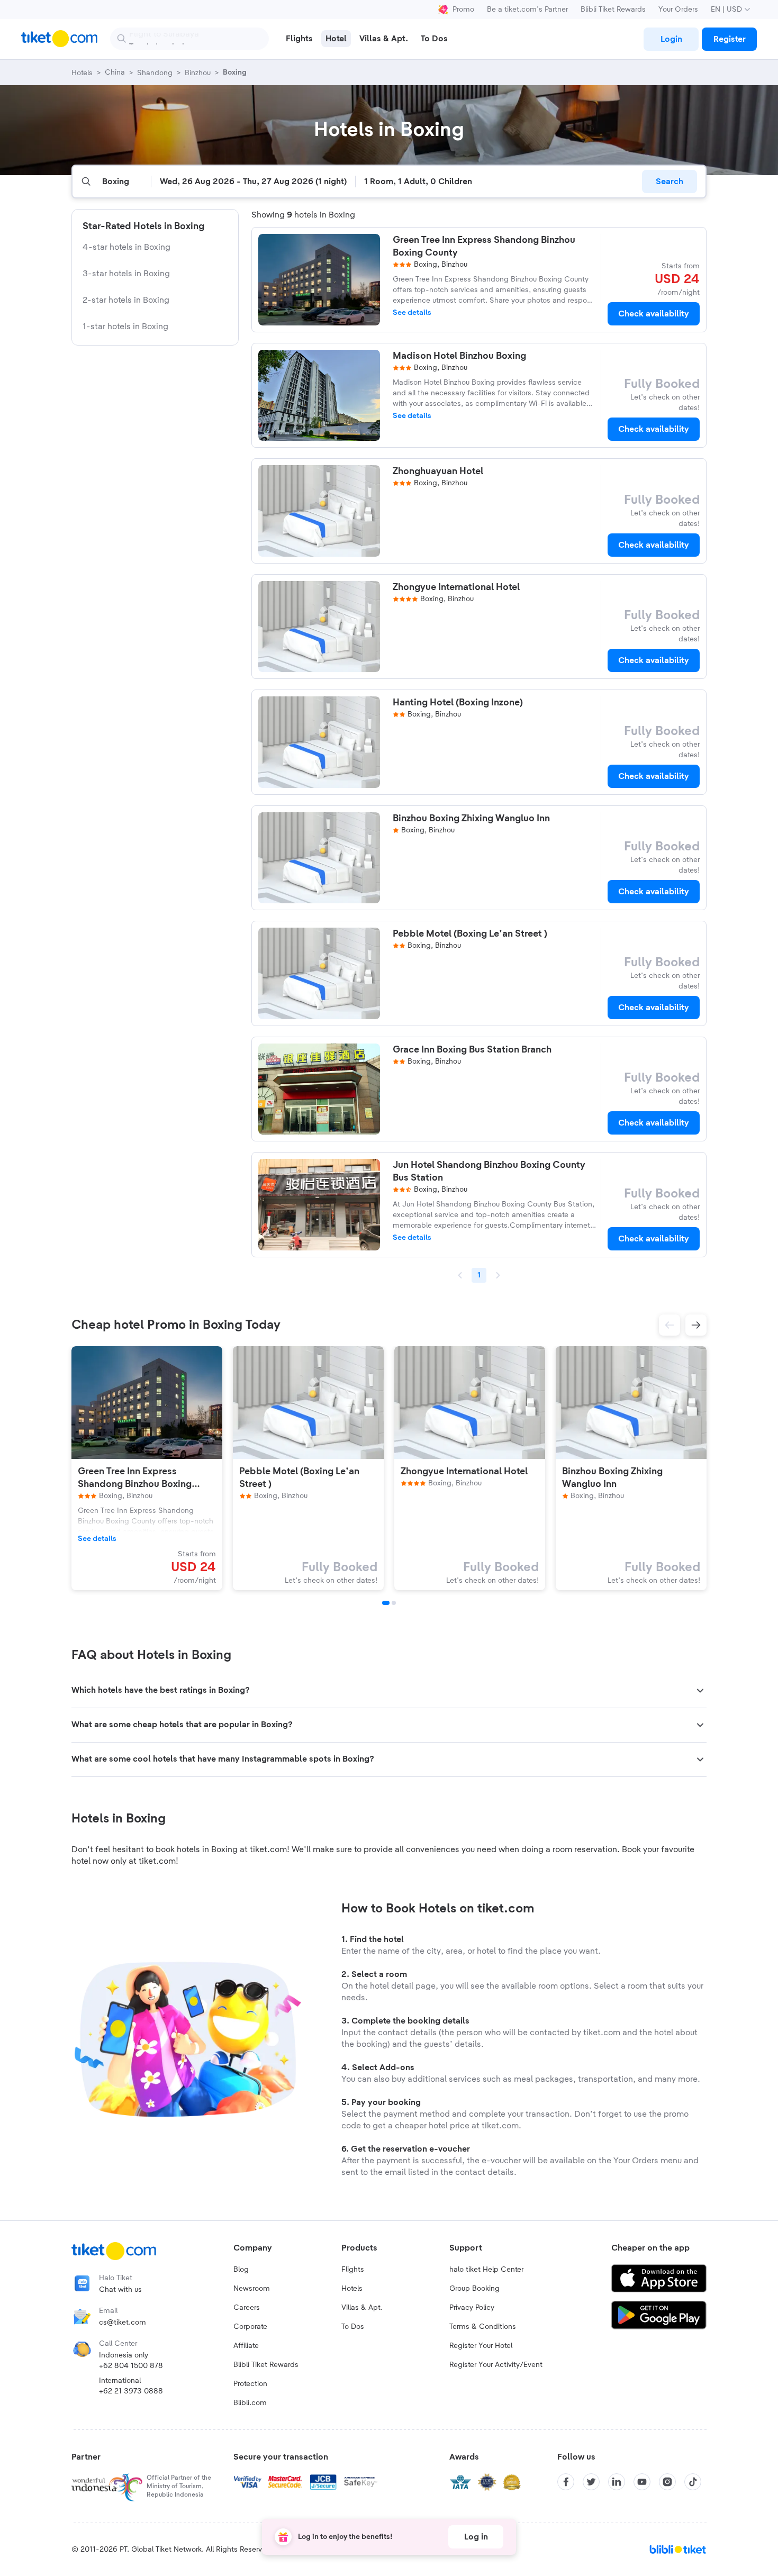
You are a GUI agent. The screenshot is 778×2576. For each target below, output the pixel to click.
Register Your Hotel (481, 2346)
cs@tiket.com (123, 2323)
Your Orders (678, 10)
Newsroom (252, 2289)
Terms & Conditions (483, 2327)
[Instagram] (667, 2482)
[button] (670, 1325)
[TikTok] (693, 2482)
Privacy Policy (472, 2308)
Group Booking (474, 2289)
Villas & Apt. (362, 2308)
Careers (247, 2308)
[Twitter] (591, 2482)
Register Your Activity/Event (496, 2365)
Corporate (250, 2327)
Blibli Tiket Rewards (613, 10)
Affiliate (246, 2346)
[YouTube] (642, 2482)
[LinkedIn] (617, 2482)
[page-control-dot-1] (386, 1603)
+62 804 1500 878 (131, 2366)
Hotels (352, 2289)
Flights (353, 2270)
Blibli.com (250, 2403)
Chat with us (120, 2290)
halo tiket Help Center (486, 2270)
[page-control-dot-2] (394, 1603)
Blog (241, 2270)
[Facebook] (566, 2482)
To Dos (353, 2327)
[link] (671, 39)
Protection (250, 2384)
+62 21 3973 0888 (131, 2391)
